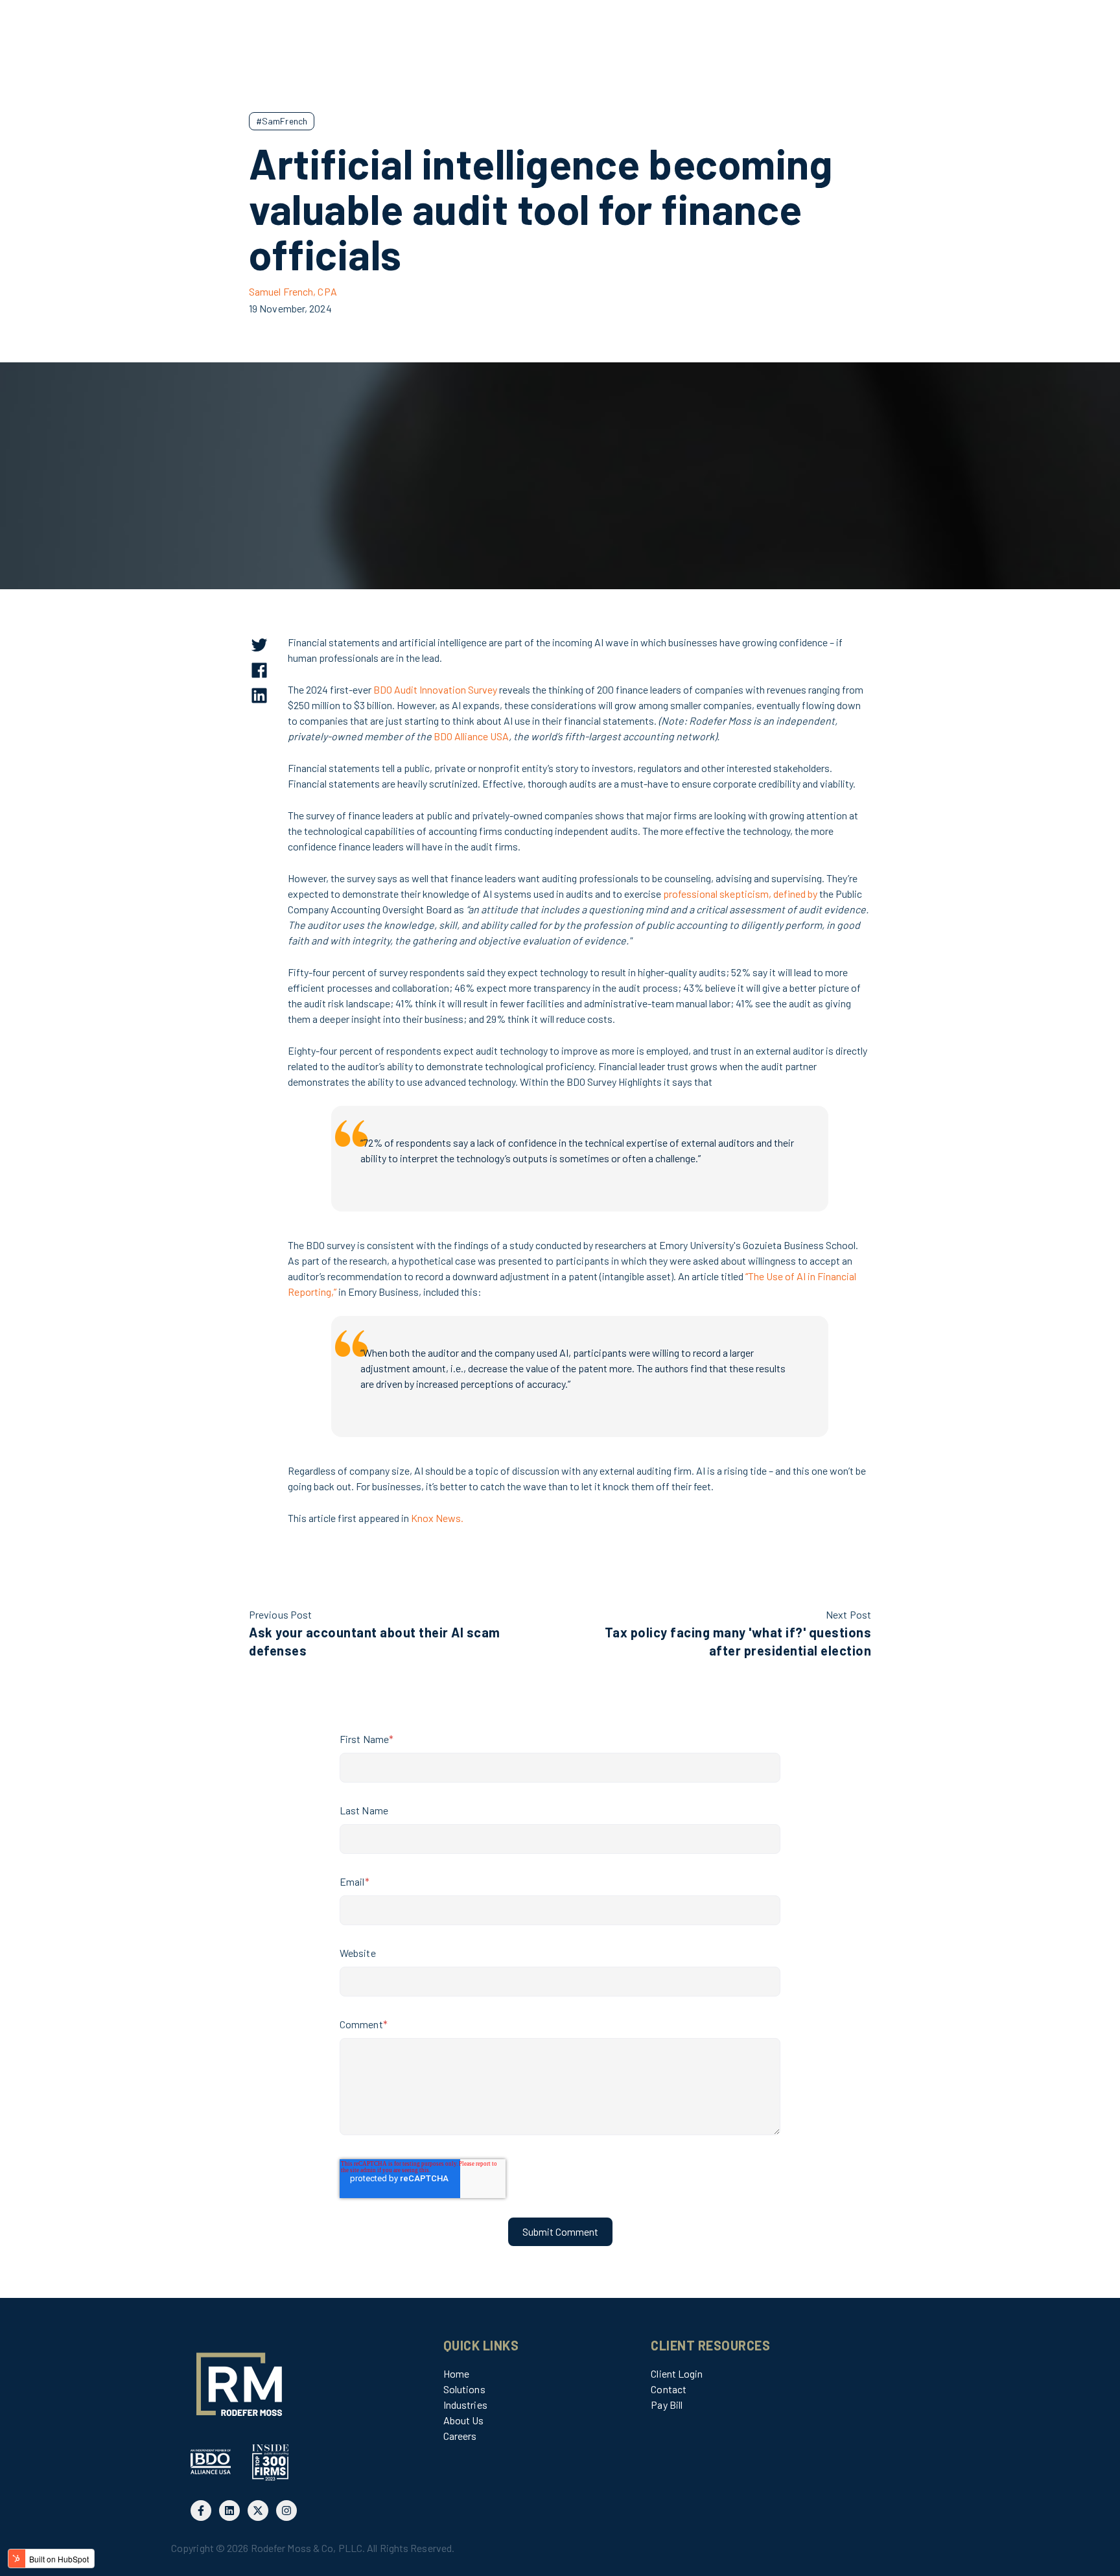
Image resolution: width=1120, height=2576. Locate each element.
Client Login (677, 2373)
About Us (464, 2420)
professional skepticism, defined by (740, 894)
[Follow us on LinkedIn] (229, 2511)
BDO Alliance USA (471, 736)
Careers (460, 2436)
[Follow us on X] (258, 2511)
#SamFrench (282, 121)
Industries (465, 2405)
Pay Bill (667, 2405)
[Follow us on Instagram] (286, 2511)
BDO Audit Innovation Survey (435, 689)
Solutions (464, 2389)
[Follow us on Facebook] (201, 2511)
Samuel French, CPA (293, 291)
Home (456, 2373)
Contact (669, 2389)
